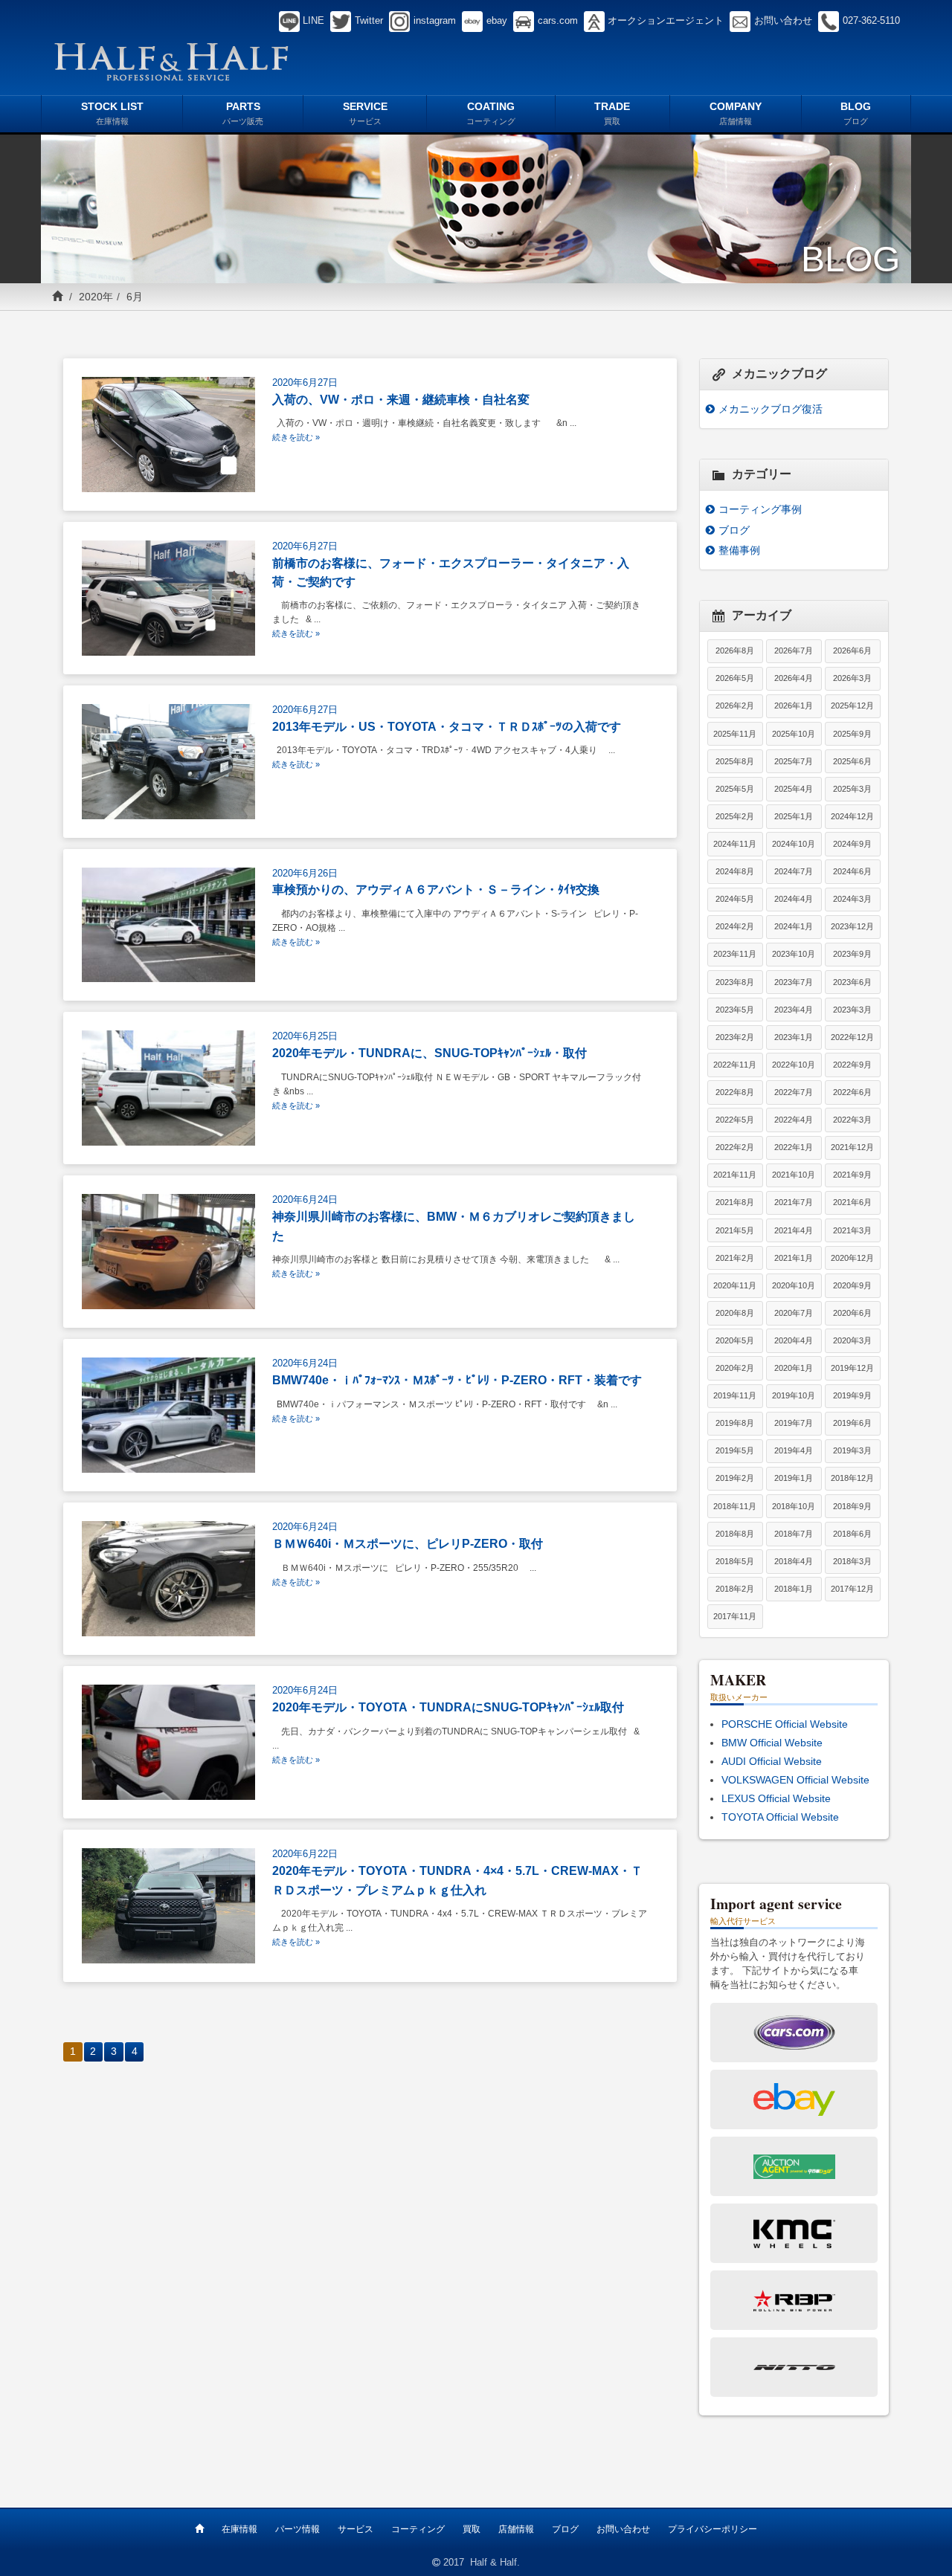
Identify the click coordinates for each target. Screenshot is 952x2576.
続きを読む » (296, 437)
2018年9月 (852, 1506)
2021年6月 (852, 1202)
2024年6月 (852, 871)
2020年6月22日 (305, 1854)
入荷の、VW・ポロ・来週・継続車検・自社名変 (401, 399)
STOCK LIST (112, 113)
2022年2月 (735, 1147)
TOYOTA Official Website (780, 1817)
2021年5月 (735, 1230)
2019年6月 (852, 1423)
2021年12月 (852, 1147)
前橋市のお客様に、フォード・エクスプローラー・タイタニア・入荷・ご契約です (451, 572)
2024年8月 (735, 871)
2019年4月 (794, 1450)
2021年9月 (852, 1175)
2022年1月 (794, 1147)
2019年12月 (852, 1368)
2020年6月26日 (305, 874)
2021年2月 (735, 1258)
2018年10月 (794, 1506)
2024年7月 (794, 871)
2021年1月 (794, 1258)
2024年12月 (852, 816)
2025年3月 (852, 789)
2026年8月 (735, 651)
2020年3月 (852, 1340)
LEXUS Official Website (776, 1798)
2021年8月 (735, 1202)
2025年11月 (735, 734)
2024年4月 (794, 899)
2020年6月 (852, 1313)
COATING (491, 113)
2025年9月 (852, 734)
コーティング (418, 2529)
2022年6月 (852, 1092)
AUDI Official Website (772, 1761)
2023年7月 (794, 982)
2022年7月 (794, 1092)
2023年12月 (852, 926)
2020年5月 (735, 1340)
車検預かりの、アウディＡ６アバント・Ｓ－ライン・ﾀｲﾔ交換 (436, 889)
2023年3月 (852, 1010)
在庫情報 (239, 2529)
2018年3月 (852, 1561)
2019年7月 (794, 1423)
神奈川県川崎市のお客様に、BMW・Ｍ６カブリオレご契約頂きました (454, 1226)
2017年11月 (735, 1616)
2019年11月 (735, 1395)
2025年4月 (794, 789)
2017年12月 (852, 1589)
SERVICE (365, 113)
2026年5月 (735, 678)
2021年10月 (794, 1175)
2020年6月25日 (305, 1036)
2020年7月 (794, 1313)
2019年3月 (852, 1450)
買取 (472, 2529)
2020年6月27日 (305, 383)
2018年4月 (794, 1561)
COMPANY (736, 113)
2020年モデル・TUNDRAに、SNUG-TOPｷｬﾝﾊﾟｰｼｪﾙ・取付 (430, 1053)
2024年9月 (852, 844)
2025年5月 (735, 789)
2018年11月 (735, 1506)
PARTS (243, 113)
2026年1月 (794, 706)
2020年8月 (735, 1313)
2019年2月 (735, 1478)
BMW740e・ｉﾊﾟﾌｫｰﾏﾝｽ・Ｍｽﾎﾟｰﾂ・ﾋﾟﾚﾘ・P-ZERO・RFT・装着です (457, 1380)
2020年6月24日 (305, 1200)
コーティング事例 (760, 509)
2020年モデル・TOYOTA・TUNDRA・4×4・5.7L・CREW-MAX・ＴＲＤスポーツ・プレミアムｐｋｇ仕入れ (457, 1880)
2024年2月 (735, 926)
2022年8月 (735, 1092)
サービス (356, 2529)
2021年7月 (794, 1202)
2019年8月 (735, 1423)
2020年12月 (852, 1258)
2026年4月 (794, 678)
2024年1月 (794, 926)
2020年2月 (735, 1368)
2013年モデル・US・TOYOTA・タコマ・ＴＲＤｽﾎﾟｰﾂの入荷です (447, 726)
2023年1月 (794, 1037)
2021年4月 (794, 1230)
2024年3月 (852, 899)
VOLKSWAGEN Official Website (795, 1780)
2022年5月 (735, 1120)
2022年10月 (794, 1065)
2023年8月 (735, 982)
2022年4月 (794, 1120)
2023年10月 (794, 954)
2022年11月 (735, 1065)
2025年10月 (794, 734)
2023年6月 (852, 982)
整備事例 (739, 550)
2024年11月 (735, 844)
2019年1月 (794, 1478)
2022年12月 (852, 1037)
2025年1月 (794, 816)
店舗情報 (516, 2529)
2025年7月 (794, 761)
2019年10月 (794, 1395)
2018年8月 (735, 1534)
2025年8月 (735, 761)
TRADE (612, 113)
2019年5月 (735, 1450)
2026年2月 (735, 706)
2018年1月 (794, 1589)
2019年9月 (852, 1395)
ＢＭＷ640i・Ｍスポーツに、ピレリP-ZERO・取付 (408, 1543)
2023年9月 (852, 954)
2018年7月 (794, 1534)
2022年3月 (852, 1120)
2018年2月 (735, 1589)
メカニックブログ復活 (771, 409)
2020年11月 (735, 1285)
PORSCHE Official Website (785, 1724)
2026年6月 (852, 651)
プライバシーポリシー (713, 2529)
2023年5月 (735, 1010)
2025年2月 (735, 816)
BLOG (856, 113)
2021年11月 (735, 1175)
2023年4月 (794, 1010)
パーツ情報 (297, 2529)
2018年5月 (735, 1561)
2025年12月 (852, 706)
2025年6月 (852, 761)
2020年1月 (794, 1368)
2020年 (96, 297)
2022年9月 (852, 1065)
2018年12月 (852, 1478)
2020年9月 (852, 1285)
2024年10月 (794, 844)
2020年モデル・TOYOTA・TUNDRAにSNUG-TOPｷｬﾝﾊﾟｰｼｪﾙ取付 (448, 1707)
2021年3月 (852, 1230)
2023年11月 (735, 954)
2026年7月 (794, 651)
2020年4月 (794, 1340)
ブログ (734, 530)
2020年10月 (794, 1285)
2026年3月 (852, 678)
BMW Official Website (772, 1743)
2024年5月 (735, 899)
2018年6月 (852, 1534)
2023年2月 (735, 1037)
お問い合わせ (623, 2529)
